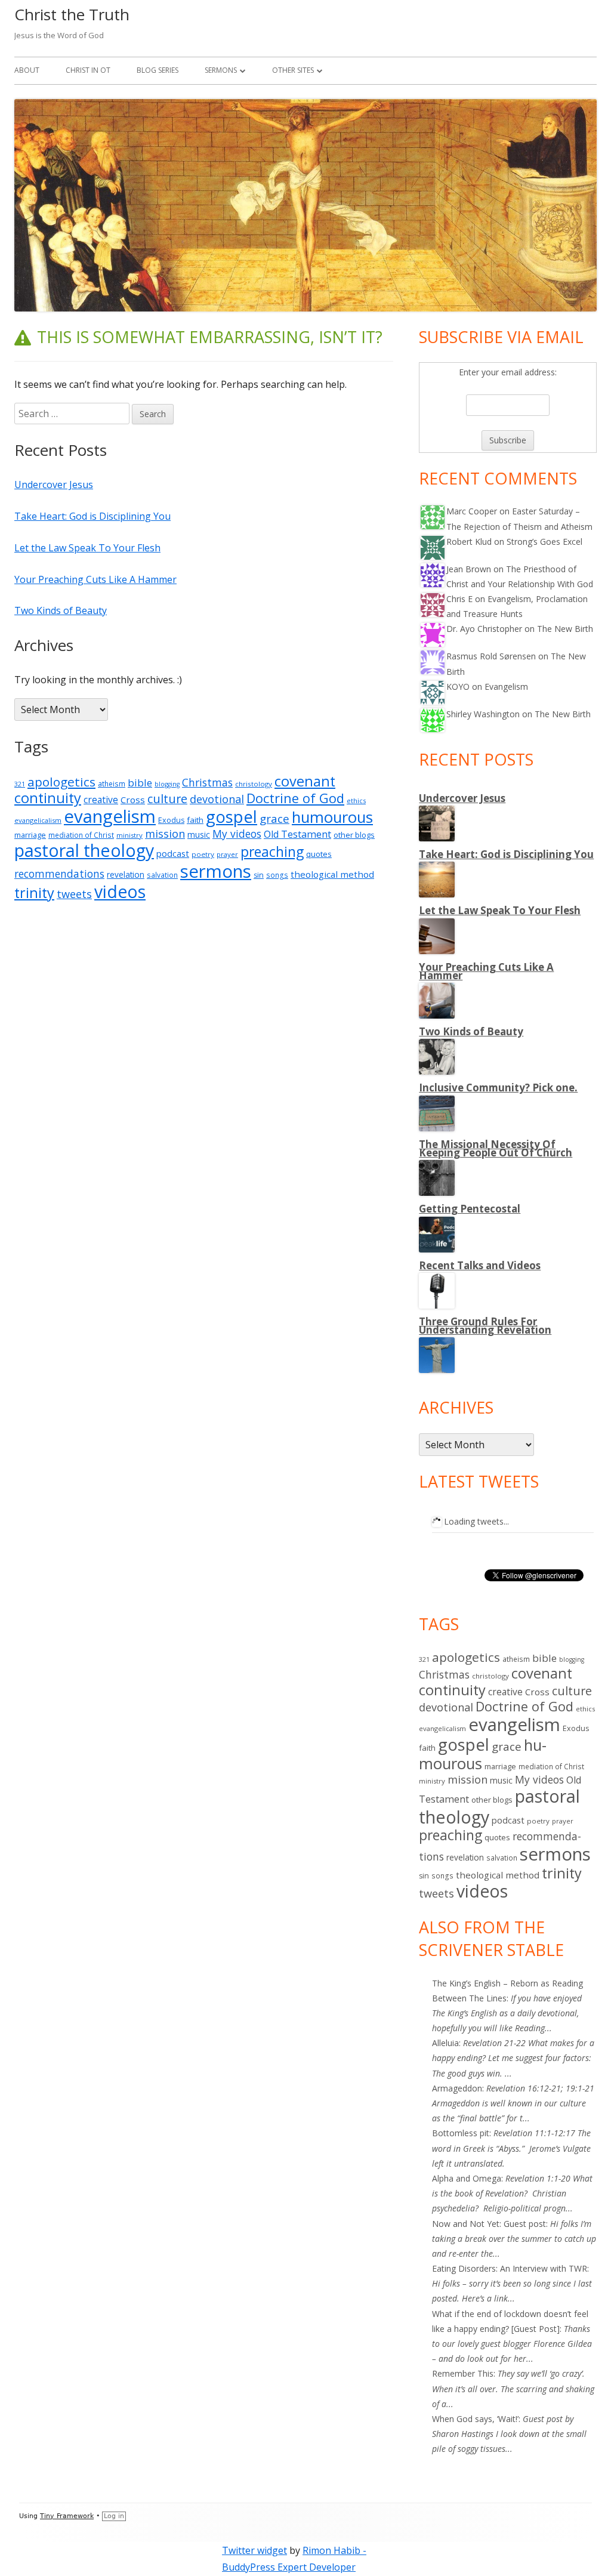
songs (277, 875)
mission (165, 834)
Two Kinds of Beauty (61, 610)
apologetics (61, 782)
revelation (126, 874)
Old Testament (297, 834)
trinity (34, 893)
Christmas (207, 782)
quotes (319, 854)
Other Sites (293, 70)
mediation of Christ (81, 835)
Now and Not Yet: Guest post (489, 2224)
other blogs (354, 835)
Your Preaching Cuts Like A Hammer (95, 579)
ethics (356, 800)
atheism (112, 784)
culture (167, 799)
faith (195, 820)
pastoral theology (84, 850)
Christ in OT (88, 70)
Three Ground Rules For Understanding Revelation (485, 1326)
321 (20, 784)
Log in (114, 2516)
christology (254, 784)
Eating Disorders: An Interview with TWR (510, 2268)
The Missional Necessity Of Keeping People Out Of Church (496, 1148)
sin (259, 875)
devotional (217, 799)
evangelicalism (38, 820)
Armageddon (457, 2088)
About (27, 70)
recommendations (59, 874)
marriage (30, 835)
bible (140, 783)
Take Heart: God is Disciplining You (92, 516)
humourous (332, 817)
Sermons (221, 70)
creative (101, 800)
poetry (203, 854)
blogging (167, 784)
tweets (74, 894)
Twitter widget (254, 2550)
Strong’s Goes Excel (544, 542)
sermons (216, 871)
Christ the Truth (72, 14)
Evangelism (506, 687)
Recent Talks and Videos (480, 1265)
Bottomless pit (461, 2133)
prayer (227, 854)
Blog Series (158, 70)
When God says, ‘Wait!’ (475, 2419)
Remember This (463, 2373)
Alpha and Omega (467, 2178)
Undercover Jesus (54, 485)
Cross (133, 800)
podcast (173, 853)
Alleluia (445, 2043)
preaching (272, 852)
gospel (232, 817)
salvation (162, 875)
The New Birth (565, 629)
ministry (129, 835)
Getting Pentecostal (470, 1209)
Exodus (171, 820)
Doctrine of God (295, 798)
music (199, 834)
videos (120, 891)
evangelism (110, 816)
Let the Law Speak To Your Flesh (87, 548)
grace (274, 819)
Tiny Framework (67, 2516)
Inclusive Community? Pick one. (498, 1088)
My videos (237, 834)
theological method (332, 874)
